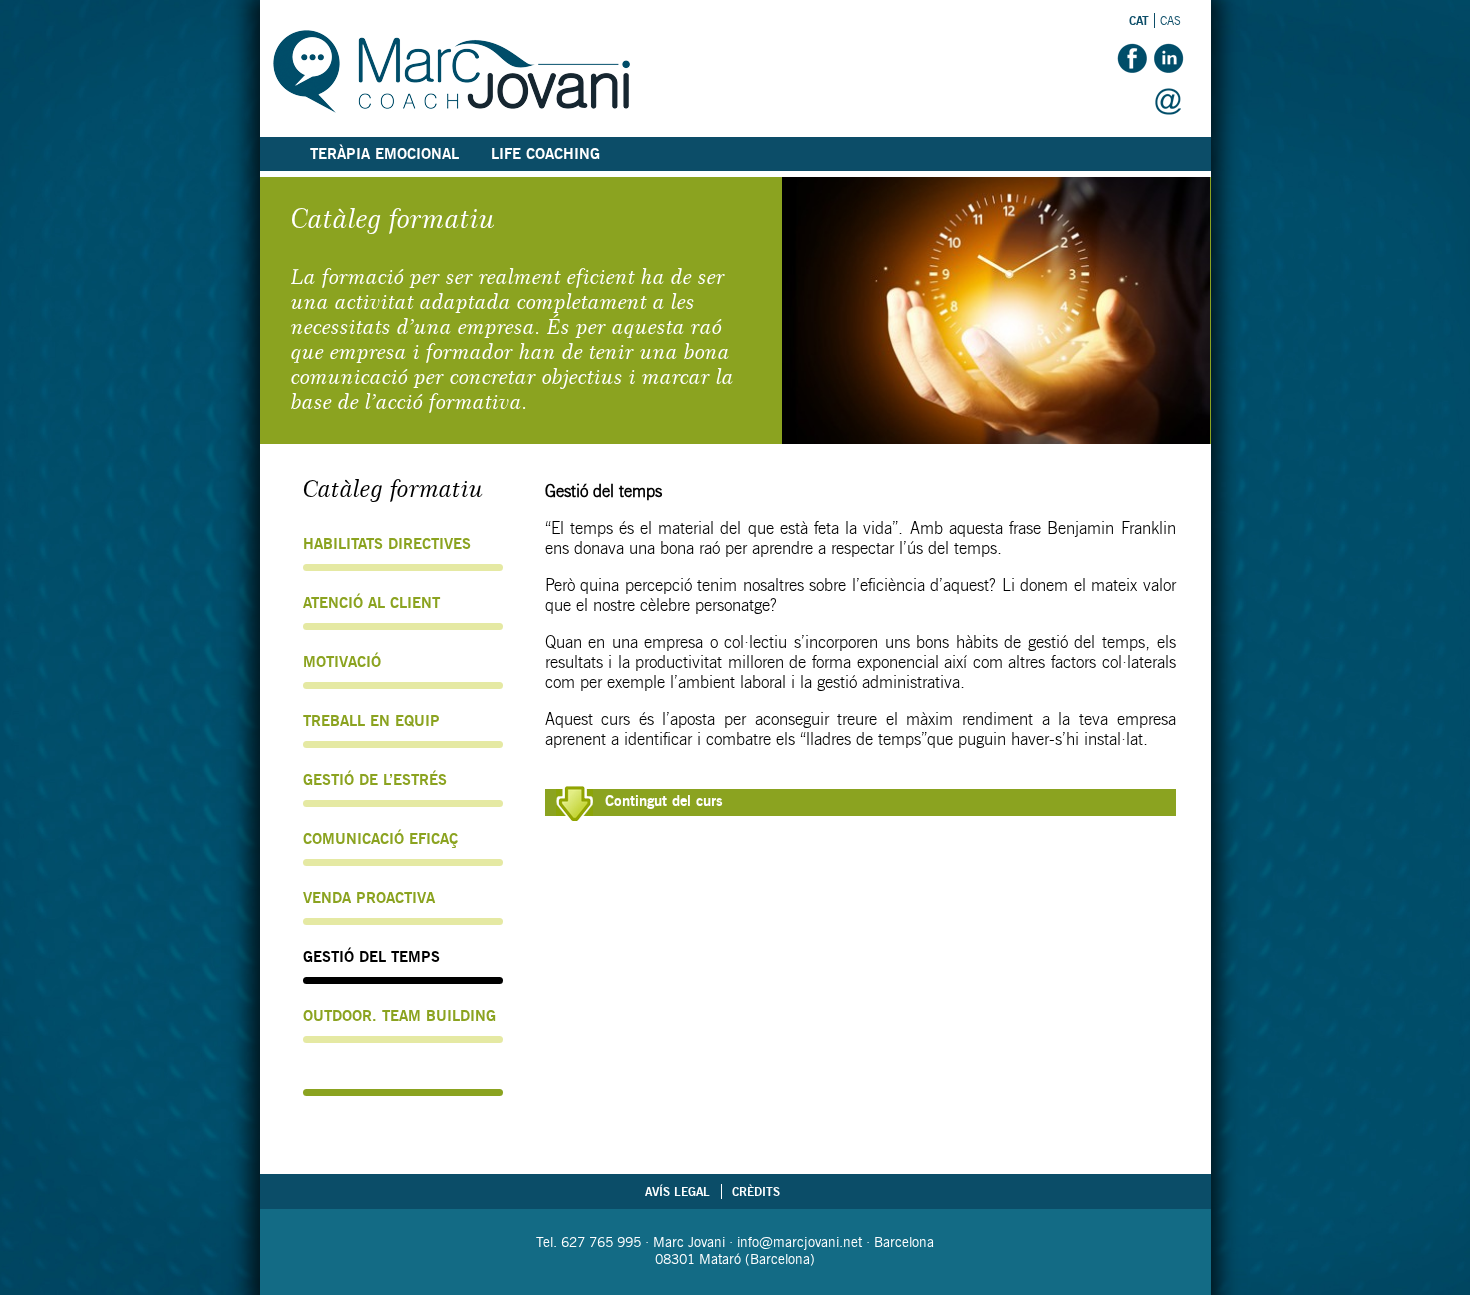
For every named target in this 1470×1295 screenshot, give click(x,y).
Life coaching (545, 154)
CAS (1170, 20)
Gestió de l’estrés (375, 780)
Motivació (342, 662)
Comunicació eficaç (380, 839)
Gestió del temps (371, 957)
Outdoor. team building (399, 1016)
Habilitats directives (387, 544)
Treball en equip (371, 721)
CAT (1139, 20)
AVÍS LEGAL (677, 1191)
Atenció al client (371, 603)
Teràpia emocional (384, 154)
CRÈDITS (756, 1191)
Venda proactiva (369, 898)
